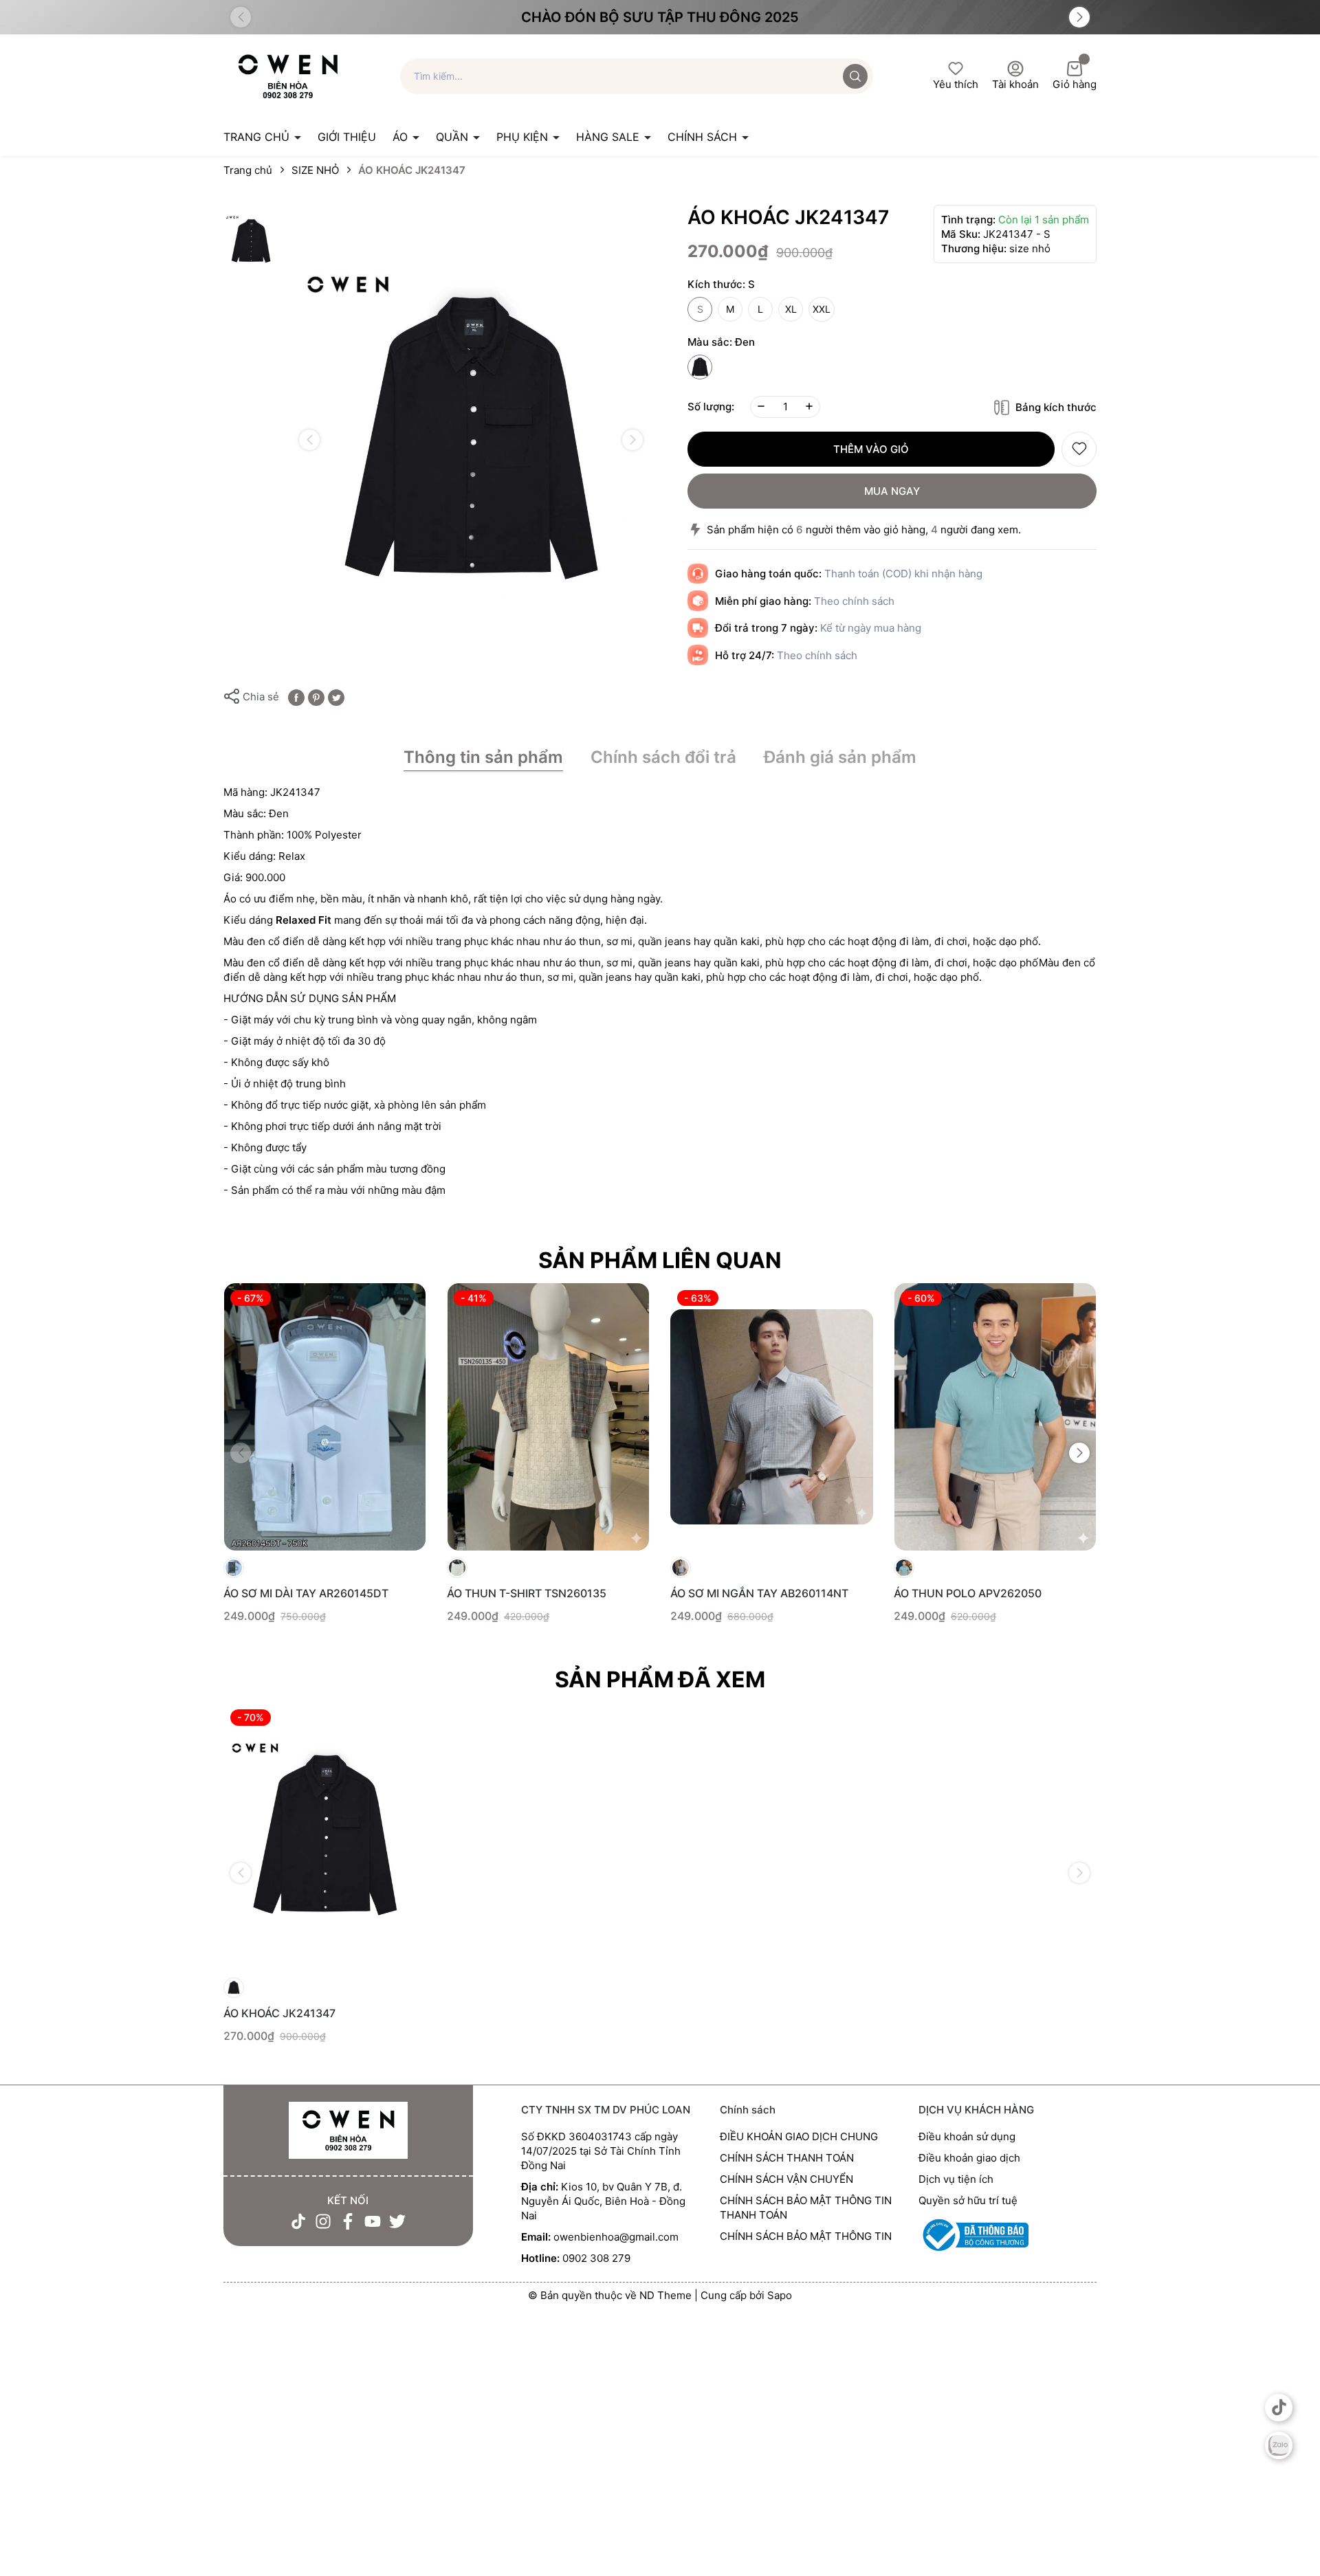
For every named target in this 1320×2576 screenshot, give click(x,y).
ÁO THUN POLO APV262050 (968, 1593)
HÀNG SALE (609, 137)
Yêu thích (956, 84)
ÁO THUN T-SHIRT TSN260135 (527, 1593)
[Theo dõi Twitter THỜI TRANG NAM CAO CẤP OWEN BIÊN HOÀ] (397, 2221)
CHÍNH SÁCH (704, 137)
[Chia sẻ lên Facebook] (296, 697)
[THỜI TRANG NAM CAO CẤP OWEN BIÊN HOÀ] (348, 2131)
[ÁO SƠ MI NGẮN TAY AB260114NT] (772, 1417)
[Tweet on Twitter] (336, 697)
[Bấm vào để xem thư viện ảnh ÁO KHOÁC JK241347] (471, 440)
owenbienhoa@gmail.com (616, 2237)
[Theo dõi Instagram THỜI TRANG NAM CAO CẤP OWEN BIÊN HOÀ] (323, 2221)
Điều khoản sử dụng (967, 2136)
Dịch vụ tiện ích (956, 2179)
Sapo (780, 2295)
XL (791, 309)
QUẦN (454, 137)
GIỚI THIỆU (347, 137)
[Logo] (288, 75)
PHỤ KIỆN (524, 137)
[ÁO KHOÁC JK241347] (325, 1836)
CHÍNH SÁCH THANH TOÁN (787, 2158)
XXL (822, 309)
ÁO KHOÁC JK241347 (279, 2013)
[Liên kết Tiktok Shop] (1279, 2408)
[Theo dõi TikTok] (298, 2221)
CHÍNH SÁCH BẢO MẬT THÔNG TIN (806, 2236)
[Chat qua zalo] (1279, 2445)
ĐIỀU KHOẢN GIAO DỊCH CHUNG (799, 2136)
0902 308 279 (596, 2258)
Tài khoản (1015, 84)
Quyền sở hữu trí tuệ (968, 2200)
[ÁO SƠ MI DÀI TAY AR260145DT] (325, 1417)
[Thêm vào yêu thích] (1079, 449)
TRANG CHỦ (258, 137)
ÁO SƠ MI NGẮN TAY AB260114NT (759, 1593)
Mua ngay (892, 491)
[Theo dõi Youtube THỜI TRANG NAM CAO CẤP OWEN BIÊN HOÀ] (373, 2221)
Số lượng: (711, 407)
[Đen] (700, 367)
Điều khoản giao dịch (969, 2158)
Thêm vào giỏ (871, 449)
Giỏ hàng (1075, 84)
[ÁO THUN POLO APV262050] (995, 1417)
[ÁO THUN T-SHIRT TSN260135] (548, 1417)
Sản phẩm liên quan (660, 1260)
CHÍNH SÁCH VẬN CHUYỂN (786, 2179)
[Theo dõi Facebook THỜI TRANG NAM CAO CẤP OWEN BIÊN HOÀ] (348, 2221)
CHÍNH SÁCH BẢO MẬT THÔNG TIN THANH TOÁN (806, 2208)
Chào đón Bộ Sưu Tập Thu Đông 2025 (660, 17)
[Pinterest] (316, 697)
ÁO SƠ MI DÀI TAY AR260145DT (306, 1593)
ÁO (402, 137)
